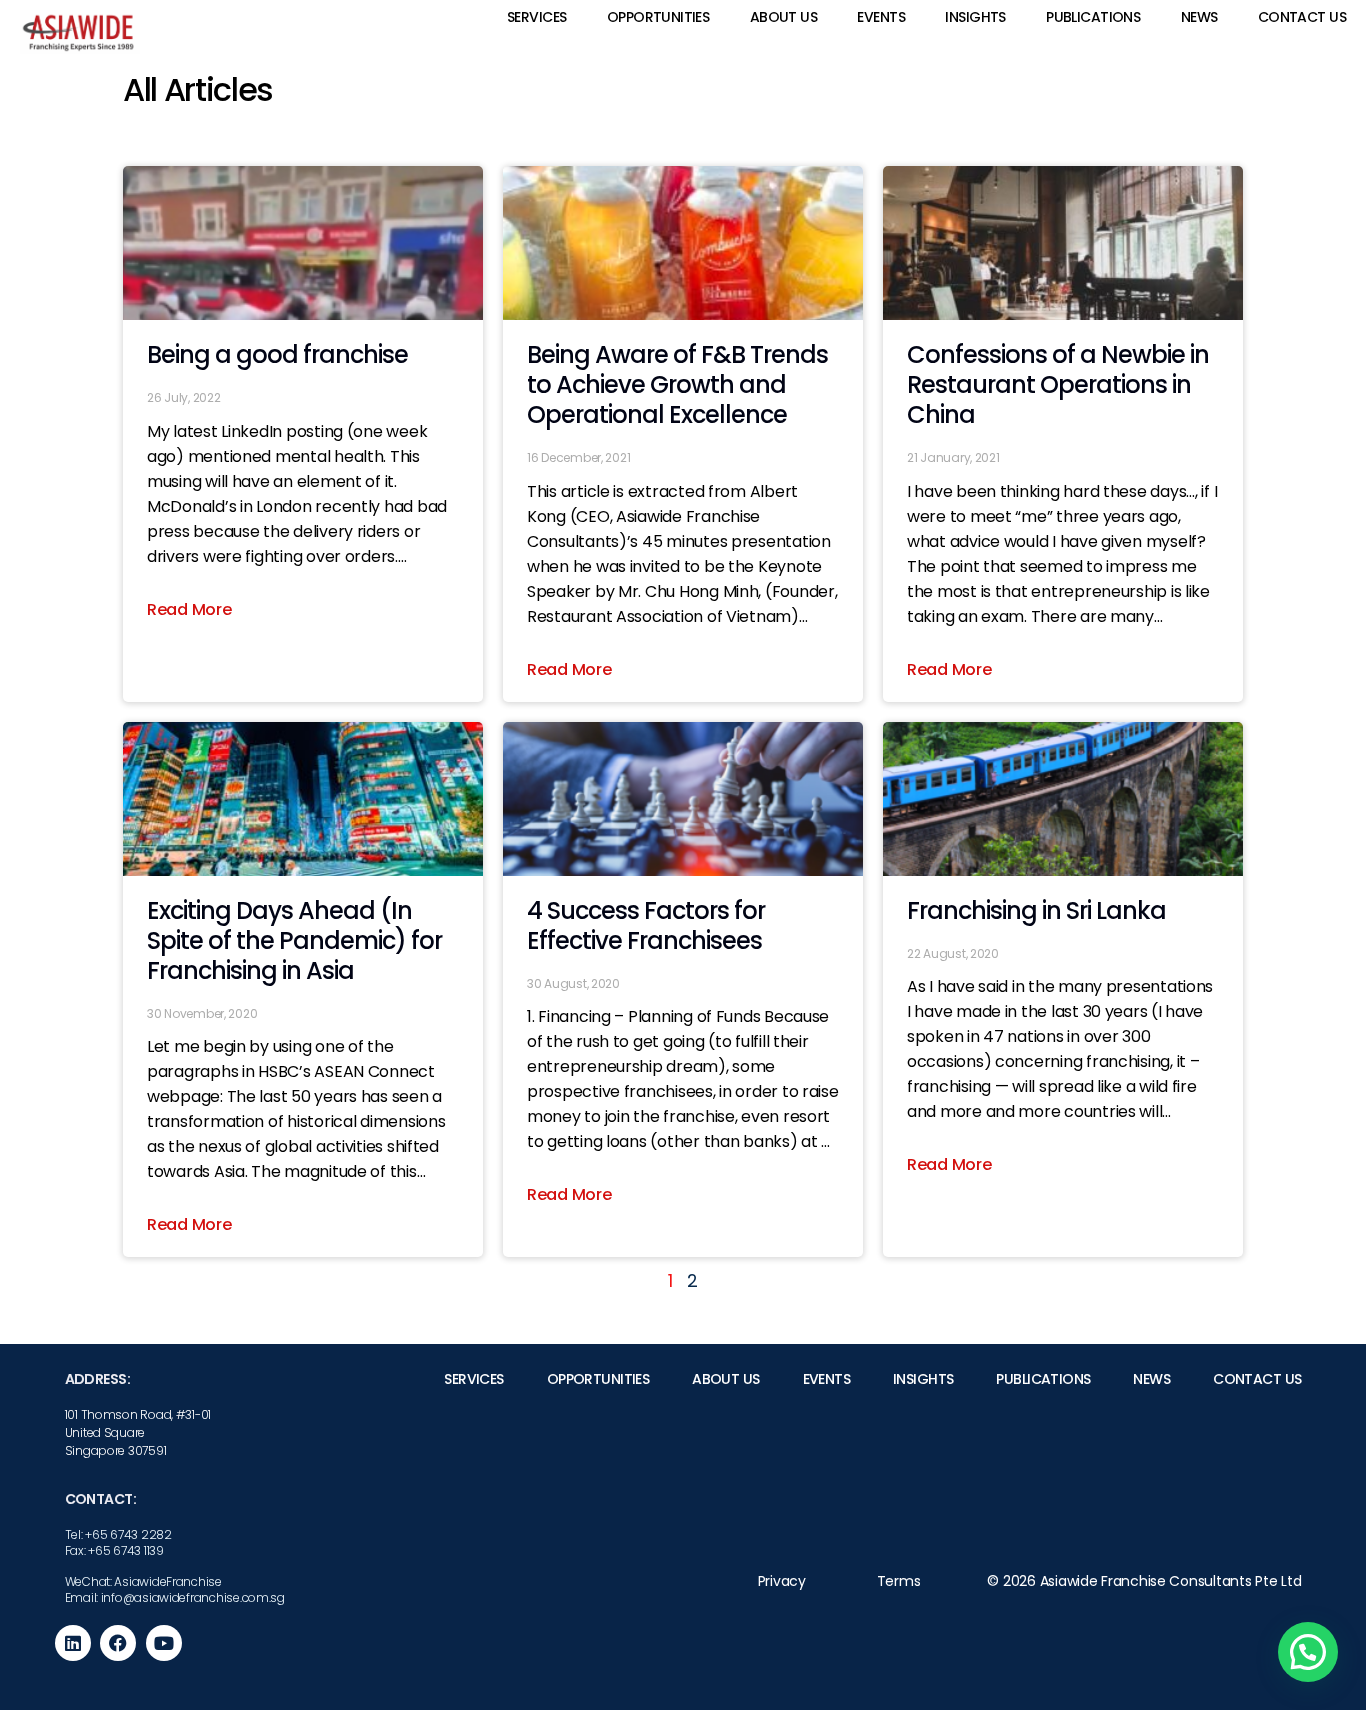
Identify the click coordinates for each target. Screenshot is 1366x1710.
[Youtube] (164, 1643)
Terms (899, 1581)
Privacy (782, 1581)
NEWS (1199, 17)
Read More (189, 609)
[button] (1308, 1652)
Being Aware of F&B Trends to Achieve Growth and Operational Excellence (677, 384)
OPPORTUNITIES (658, 17)
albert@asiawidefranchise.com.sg (1001, 1614)
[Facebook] (118, 1643)
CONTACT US (1302, 17)
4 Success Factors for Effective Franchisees (646, 925)
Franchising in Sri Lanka (1036, 910)
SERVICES (536, 17)
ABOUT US (783, 17)
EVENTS (881, 17)
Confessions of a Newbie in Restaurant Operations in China (1058, 384)
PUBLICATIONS (1093, 17)
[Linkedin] (73, 1643)
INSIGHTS (975, 17)
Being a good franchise (277, 354)
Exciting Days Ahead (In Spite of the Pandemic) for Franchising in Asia (294, 940)
